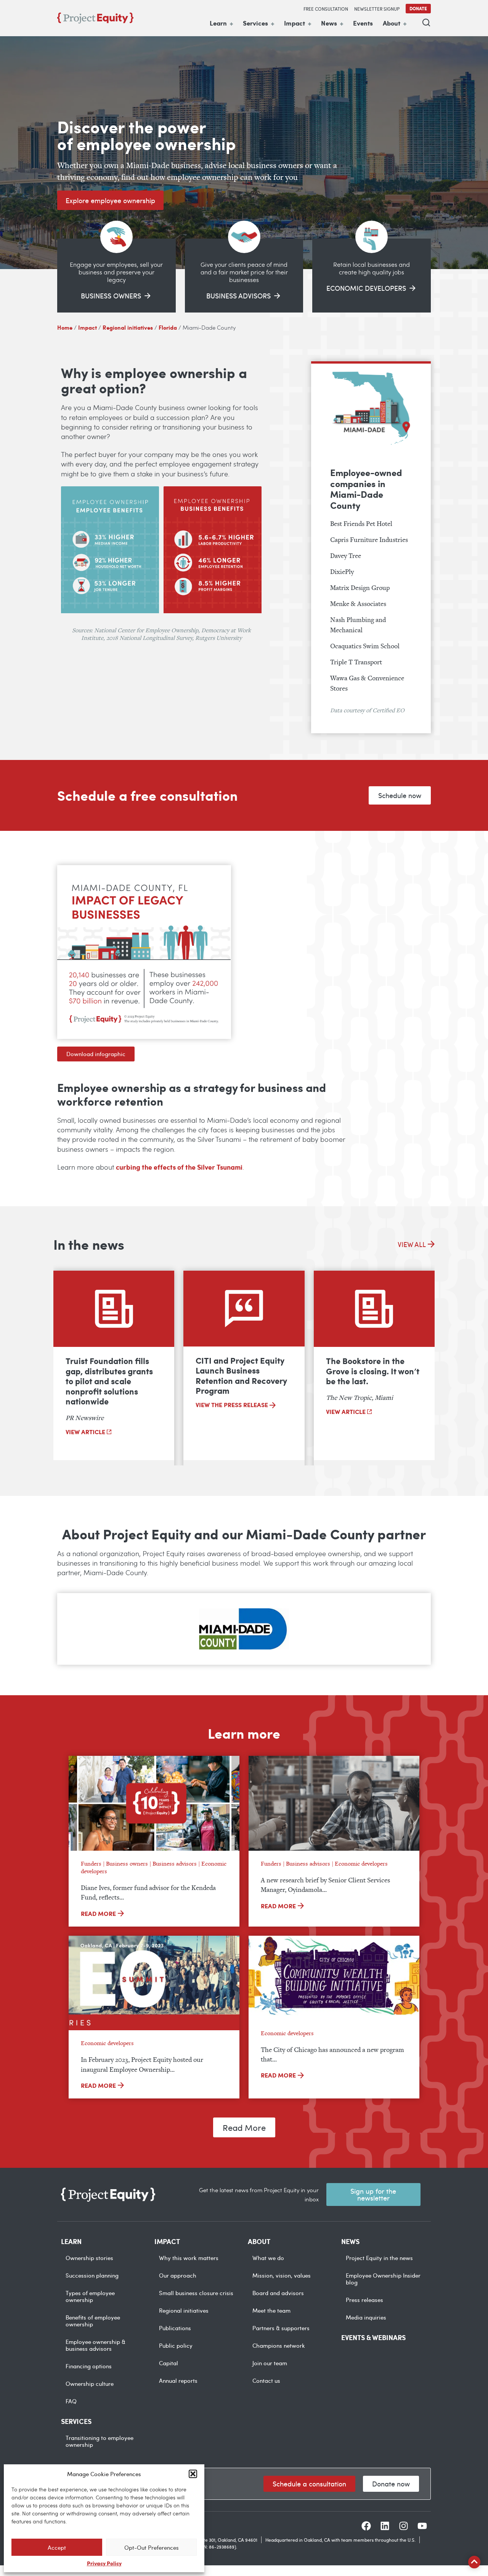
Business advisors (175, 1863)
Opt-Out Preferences (152, 2547)
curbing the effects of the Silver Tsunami (179, 1167)
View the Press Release (233, 1405)
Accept (57, 2547)
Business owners (127, 1863)
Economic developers (361, 1863)
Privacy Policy (104, 2563)
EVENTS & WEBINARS (373, 2337)
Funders (91, 1863)
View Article (86, 1432)
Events (363, 23)
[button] (193, 2474)
